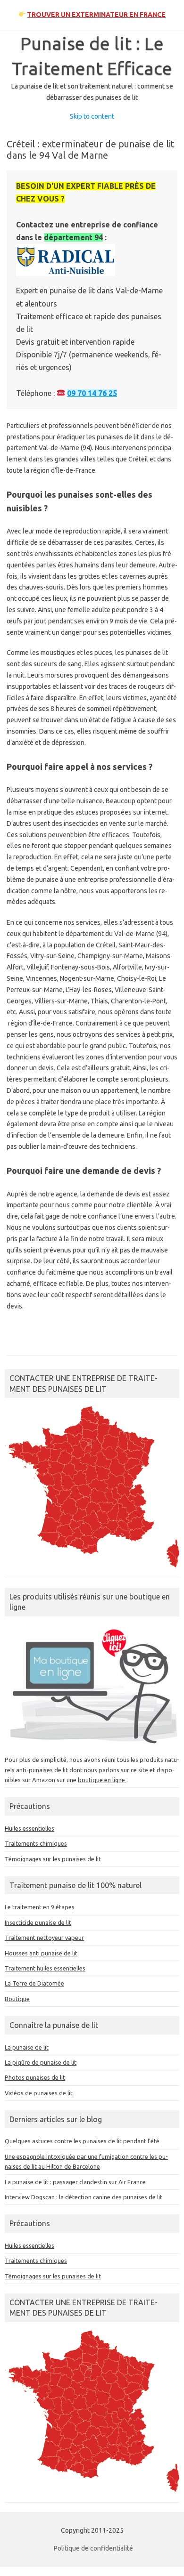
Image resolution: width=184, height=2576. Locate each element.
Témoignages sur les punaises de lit (53, 1859)
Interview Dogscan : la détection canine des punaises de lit (84, 2197)
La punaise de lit (27, 2047)
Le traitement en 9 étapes (40, 1907)
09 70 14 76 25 (92, 393)
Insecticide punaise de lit (38, 1922)
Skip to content (92, 116)
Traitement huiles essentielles (45, 1968)
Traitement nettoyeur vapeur (44, 1938)
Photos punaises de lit (35, 2077)
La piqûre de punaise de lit (41, 2062)
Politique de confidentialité (93, 2548)
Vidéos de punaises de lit (39, 2093)
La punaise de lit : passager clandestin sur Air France (75, 2182)
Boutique (17, 1999)
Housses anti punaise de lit (41, 1953)
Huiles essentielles (29, 1828)
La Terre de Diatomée (34, 1983)
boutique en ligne (102, 1780)
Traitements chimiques (36, 1843)
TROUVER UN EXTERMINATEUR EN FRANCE (96, 15)
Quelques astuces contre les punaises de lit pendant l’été (82, 2141)
